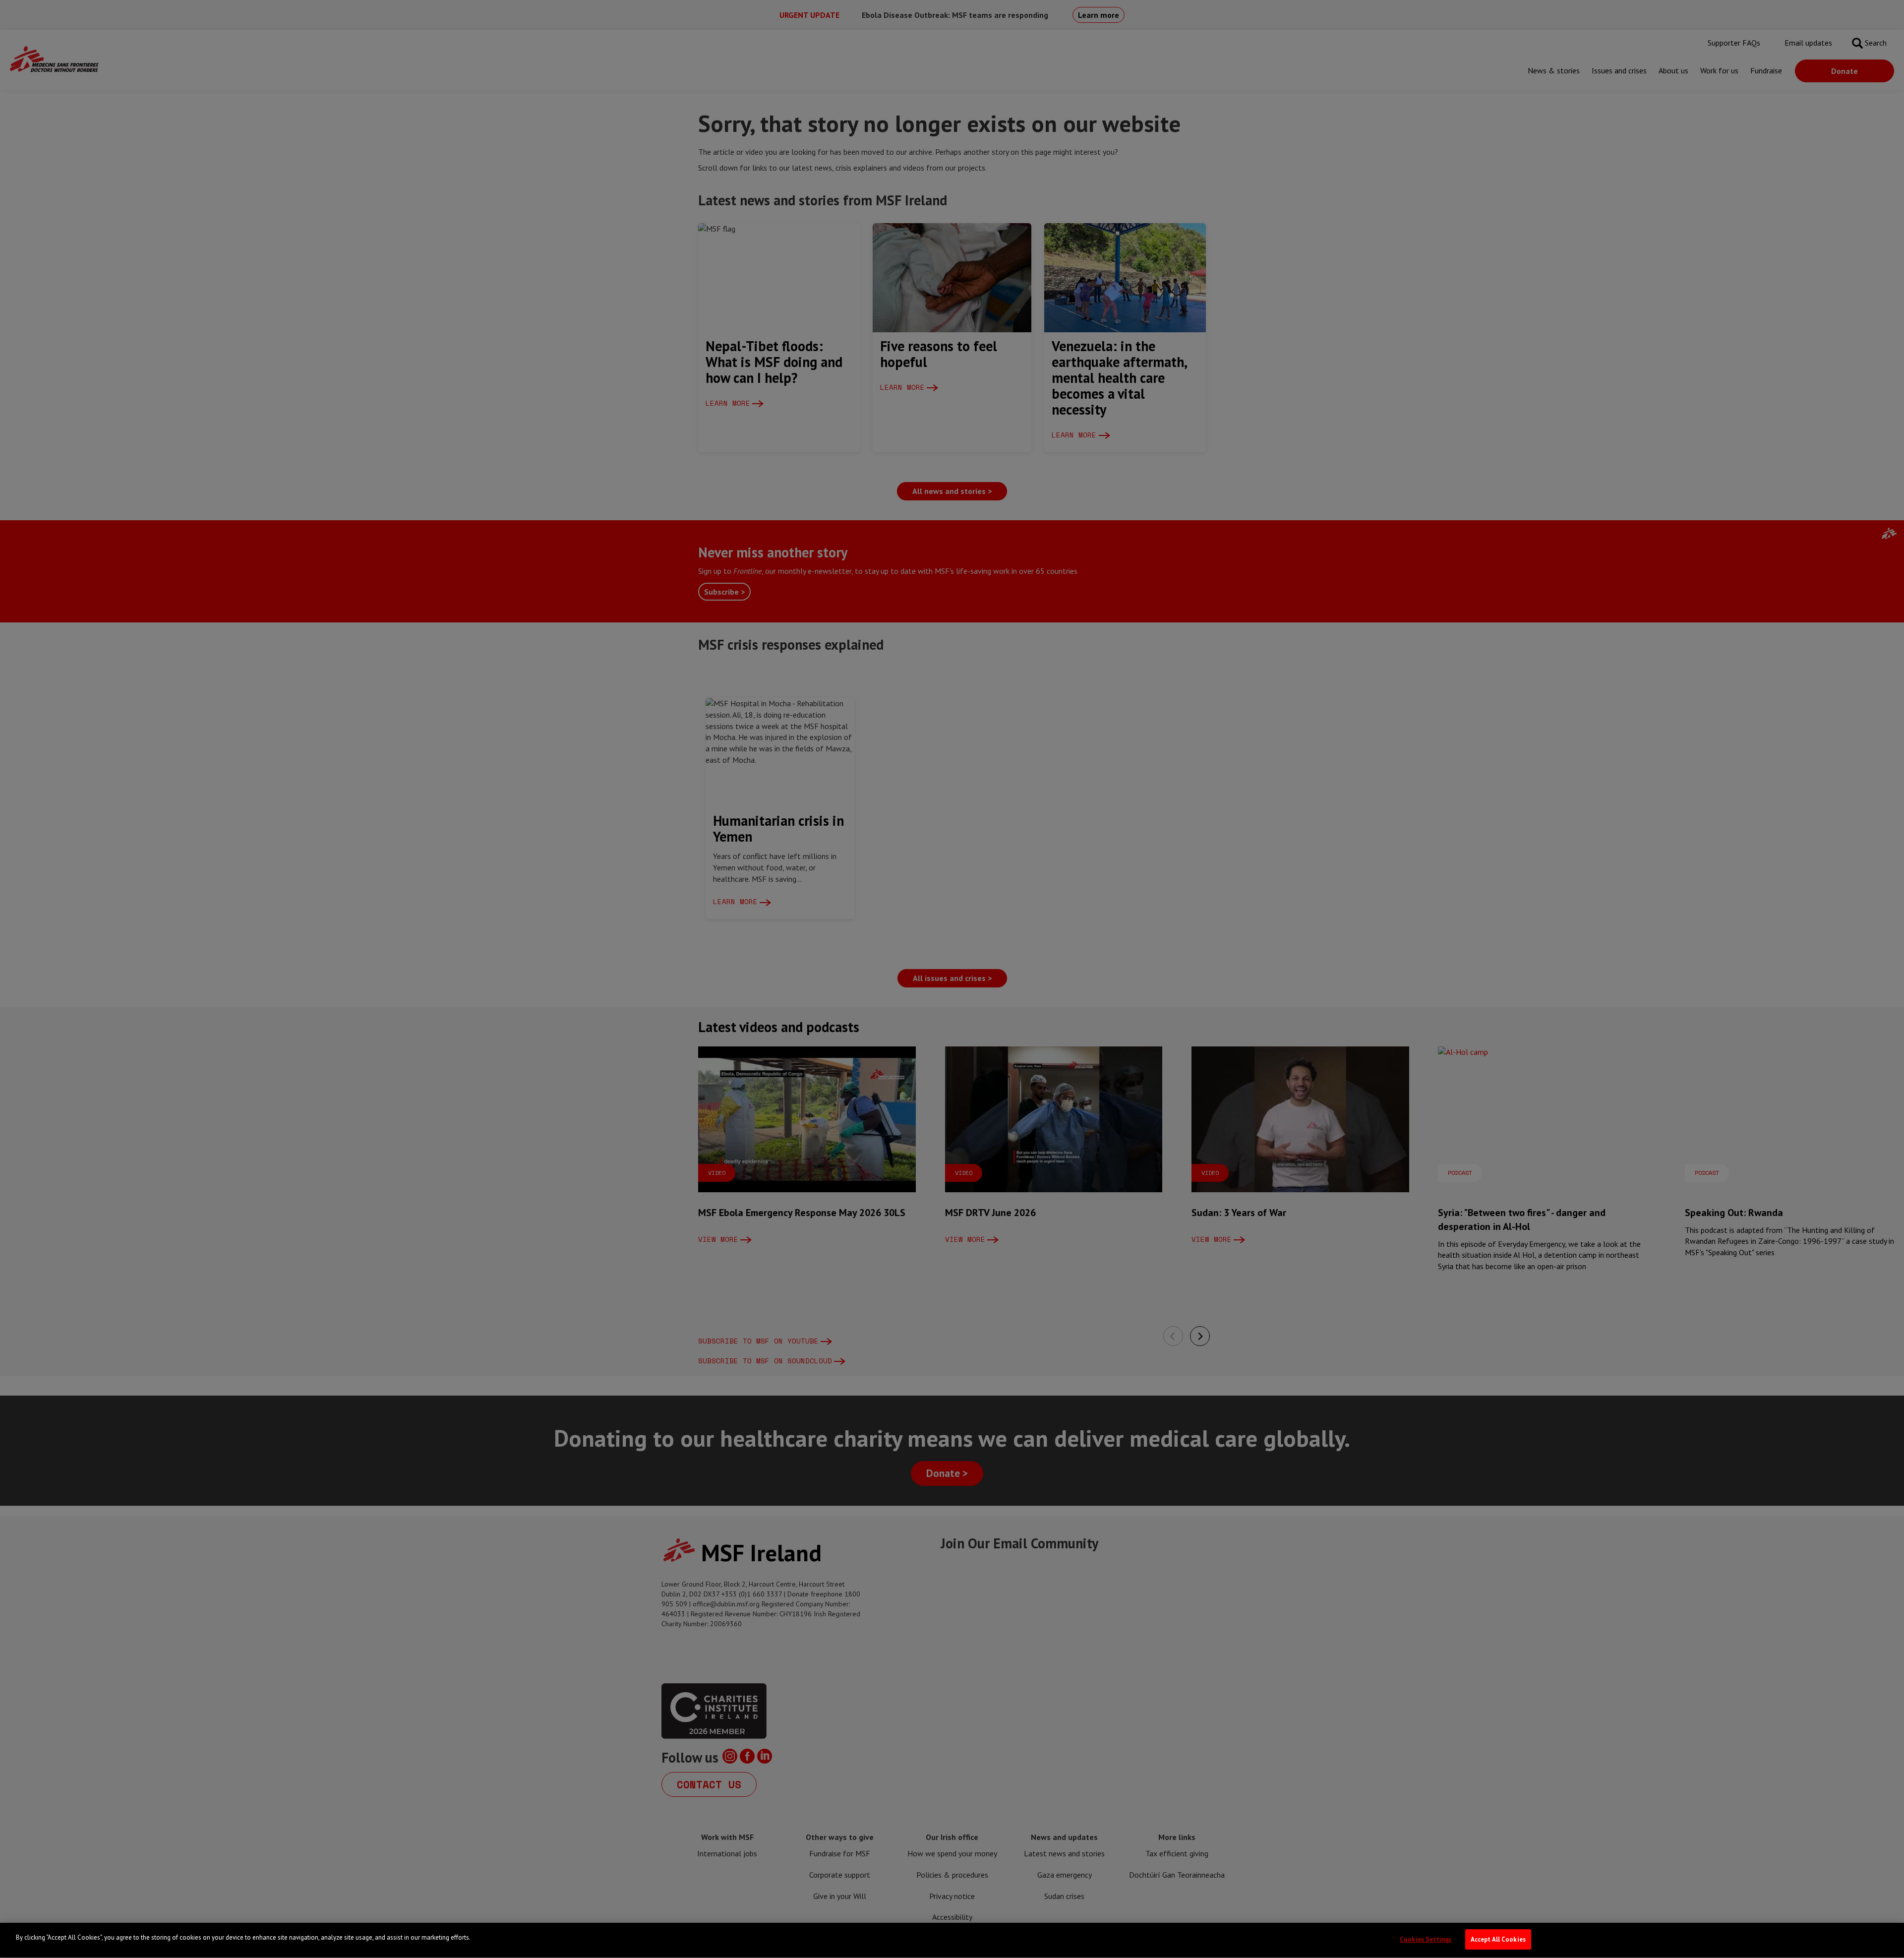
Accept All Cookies (1498, 1939)
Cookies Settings (1426, 1939)
